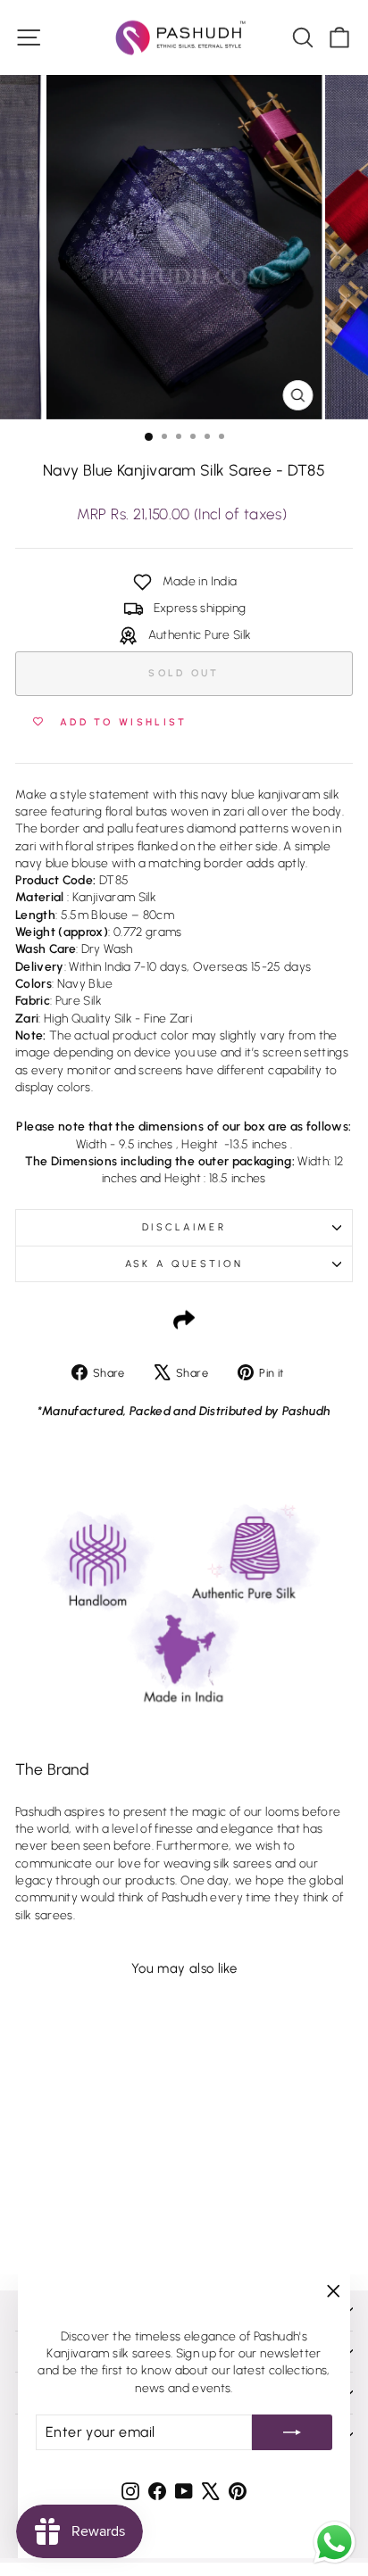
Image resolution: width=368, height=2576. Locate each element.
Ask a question (184, 1264)
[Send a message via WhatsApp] (335, 2543)
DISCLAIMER (184, 1227)
